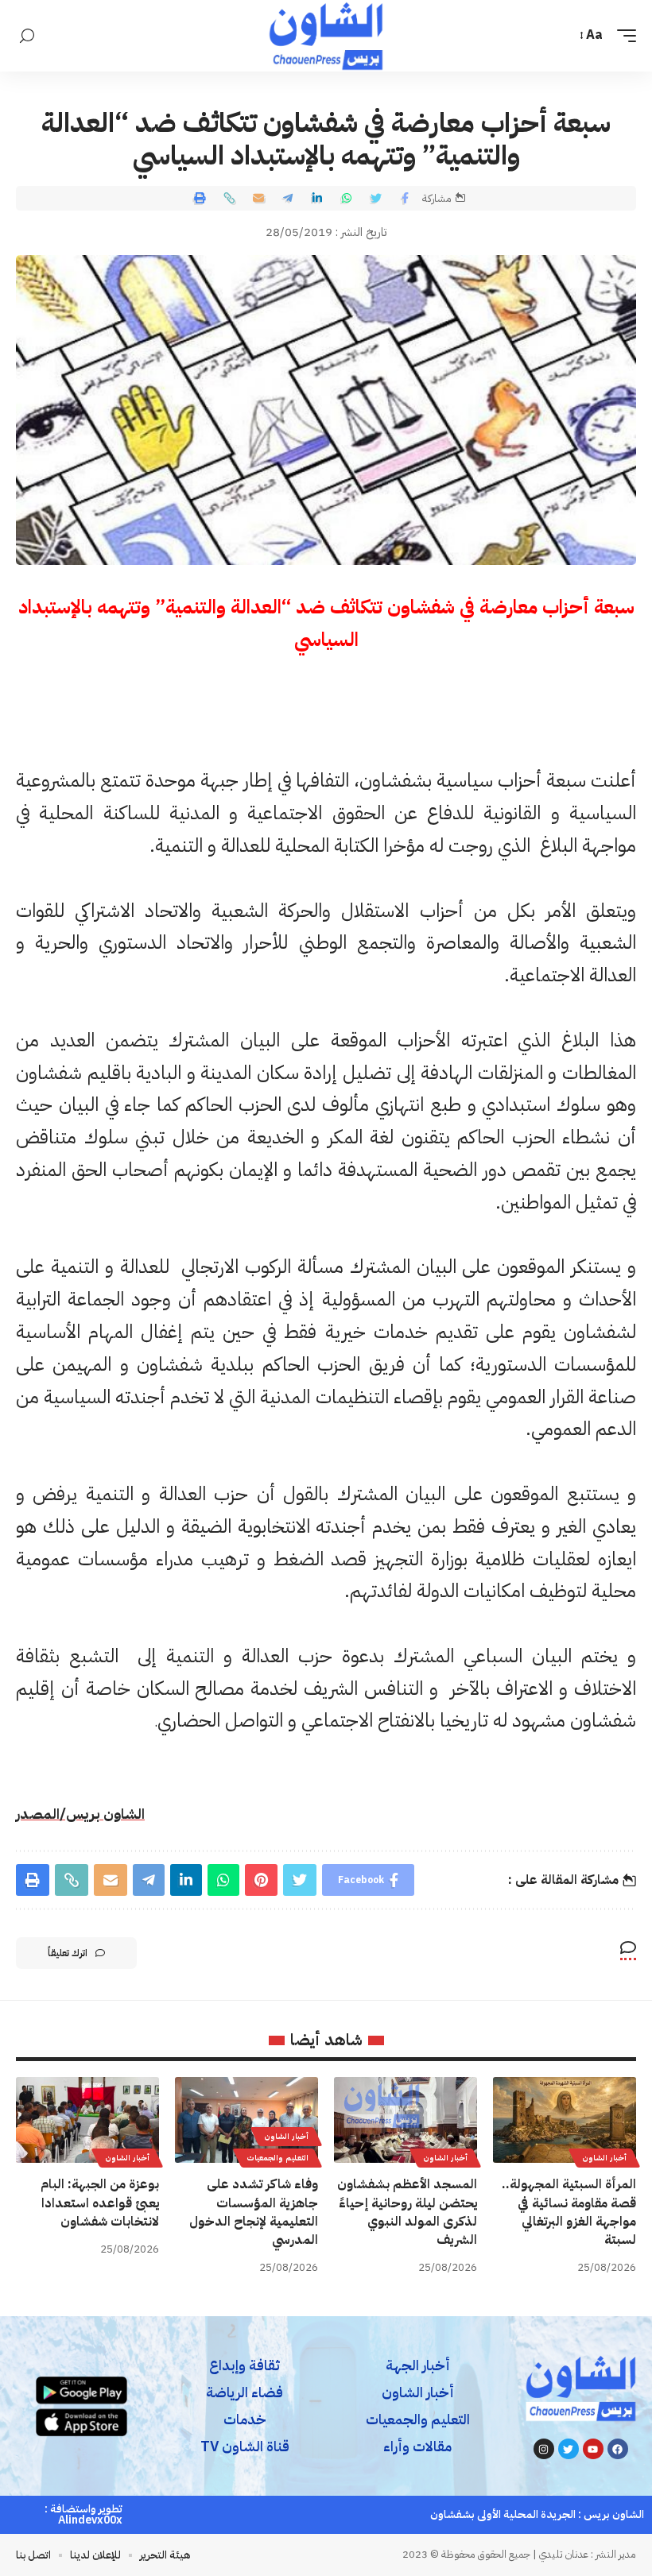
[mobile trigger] (623, 35)
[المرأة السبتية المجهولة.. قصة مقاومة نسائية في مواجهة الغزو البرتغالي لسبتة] (565, 2120)
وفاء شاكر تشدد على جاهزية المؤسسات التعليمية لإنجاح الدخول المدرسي (254, 2212)
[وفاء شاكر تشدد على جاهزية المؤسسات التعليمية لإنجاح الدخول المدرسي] (246, 2120)
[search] (27, 36)
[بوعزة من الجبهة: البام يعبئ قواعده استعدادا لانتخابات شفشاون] (87, 2120)
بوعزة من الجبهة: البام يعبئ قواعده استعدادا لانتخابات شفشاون (100, 2203)
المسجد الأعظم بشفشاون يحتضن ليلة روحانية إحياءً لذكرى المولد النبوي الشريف (407, 2212)
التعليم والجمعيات (277, 2158)
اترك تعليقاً (68, 1953)
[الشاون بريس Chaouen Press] (326, 36)
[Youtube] (593, 2449)
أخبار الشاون (604, 2158)
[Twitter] (569, 2449)
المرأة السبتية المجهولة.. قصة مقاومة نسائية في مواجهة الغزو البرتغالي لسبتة (569, 2212)
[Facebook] (618, 2449)
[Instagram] (544, 2449)
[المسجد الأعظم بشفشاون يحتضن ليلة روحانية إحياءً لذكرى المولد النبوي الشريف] (406, 2120)
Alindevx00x (90, 2520)
